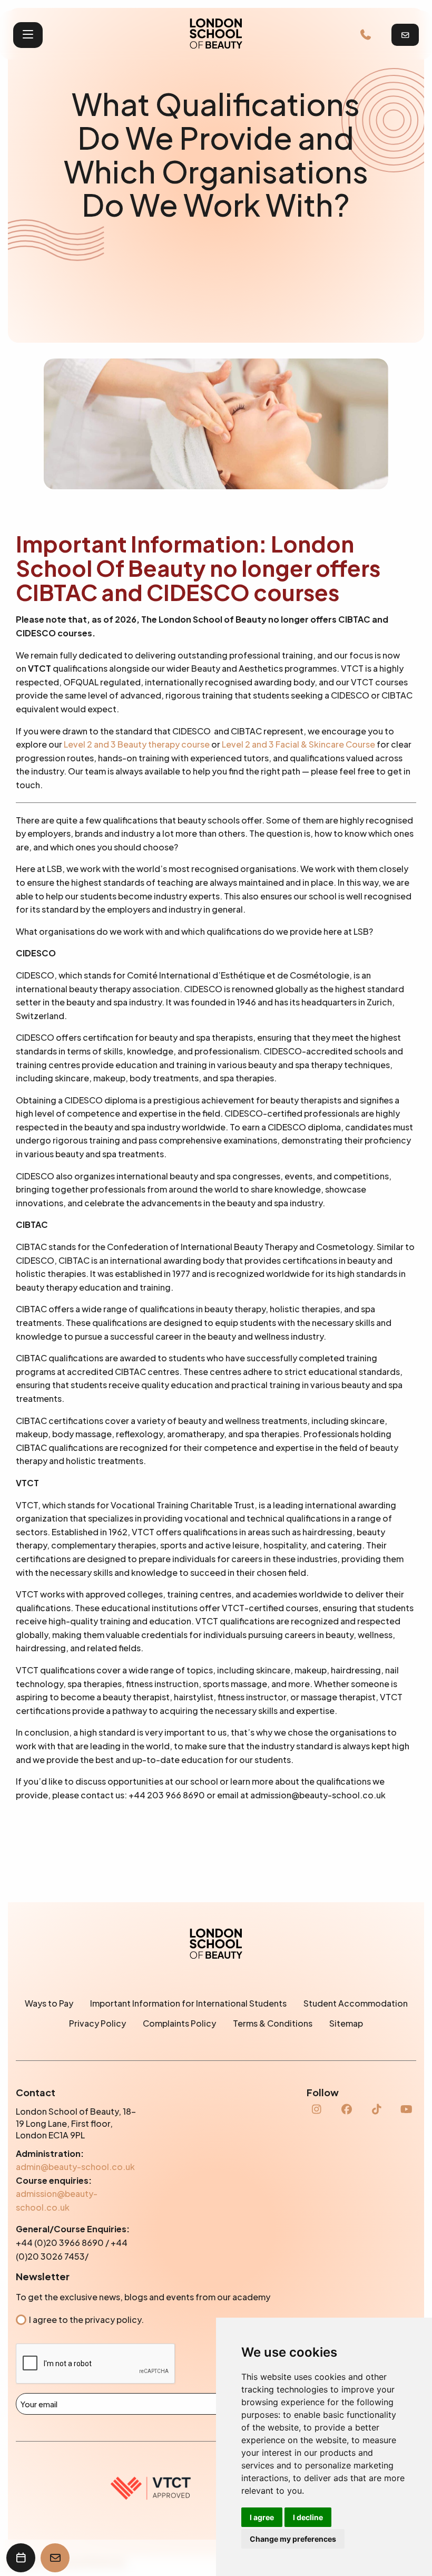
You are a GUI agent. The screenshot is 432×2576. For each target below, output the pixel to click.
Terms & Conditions (273, 2023)
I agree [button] (262, 2517)
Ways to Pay (49, 2003)
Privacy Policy (97, 2023)
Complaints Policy (179, 2023)
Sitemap (346, 2023)
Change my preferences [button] (293, 2539)
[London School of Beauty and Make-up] (216, 35)
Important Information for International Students (188, 2003)
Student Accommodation (356, 2003)
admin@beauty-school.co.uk (75, 2167)
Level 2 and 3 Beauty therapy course (137, 744)
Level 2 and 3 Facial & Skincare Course (298, 744)
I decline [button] (308, 2517)
